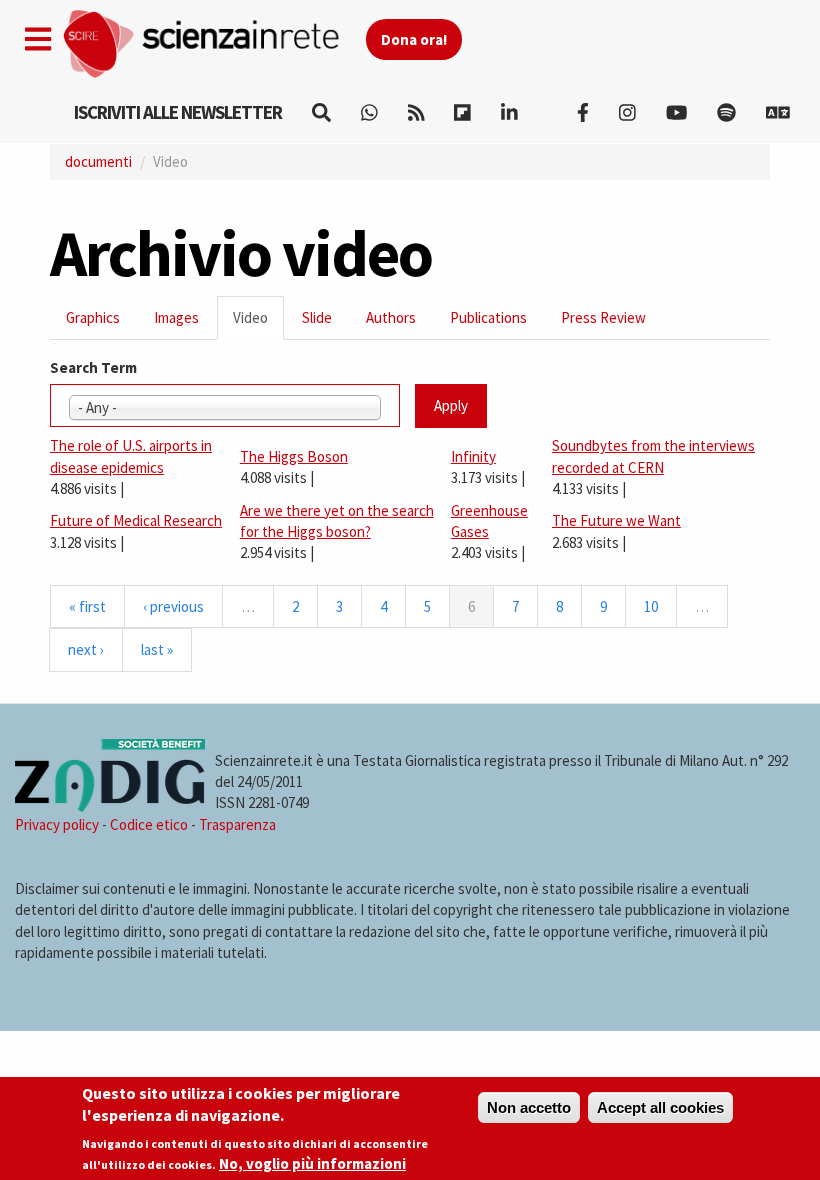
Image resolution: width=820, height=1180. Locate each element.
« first (87, 606)
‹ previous (173, 606)
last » (157, 649)
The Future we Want (616, 520)
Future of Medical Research (136, 520)
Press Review (603, 317)
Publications (488, 317)
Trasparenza (237, 824)
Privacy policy (57, 824)
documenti (98, 161)
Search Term (93, 367)
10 (651, 606)
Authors (391, 317)
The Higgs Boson (294, 456)
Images (176, 317)
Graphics (93, 317)
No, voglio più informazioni (312, 1163)
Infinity (473, 456)
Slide (317, 317)
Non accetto (529, 1107)
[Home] (213, 44)
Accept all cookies (660, 1107)
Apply (451, 405)
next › (86, 649)
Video (258, 323)
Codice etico (149, 824)
